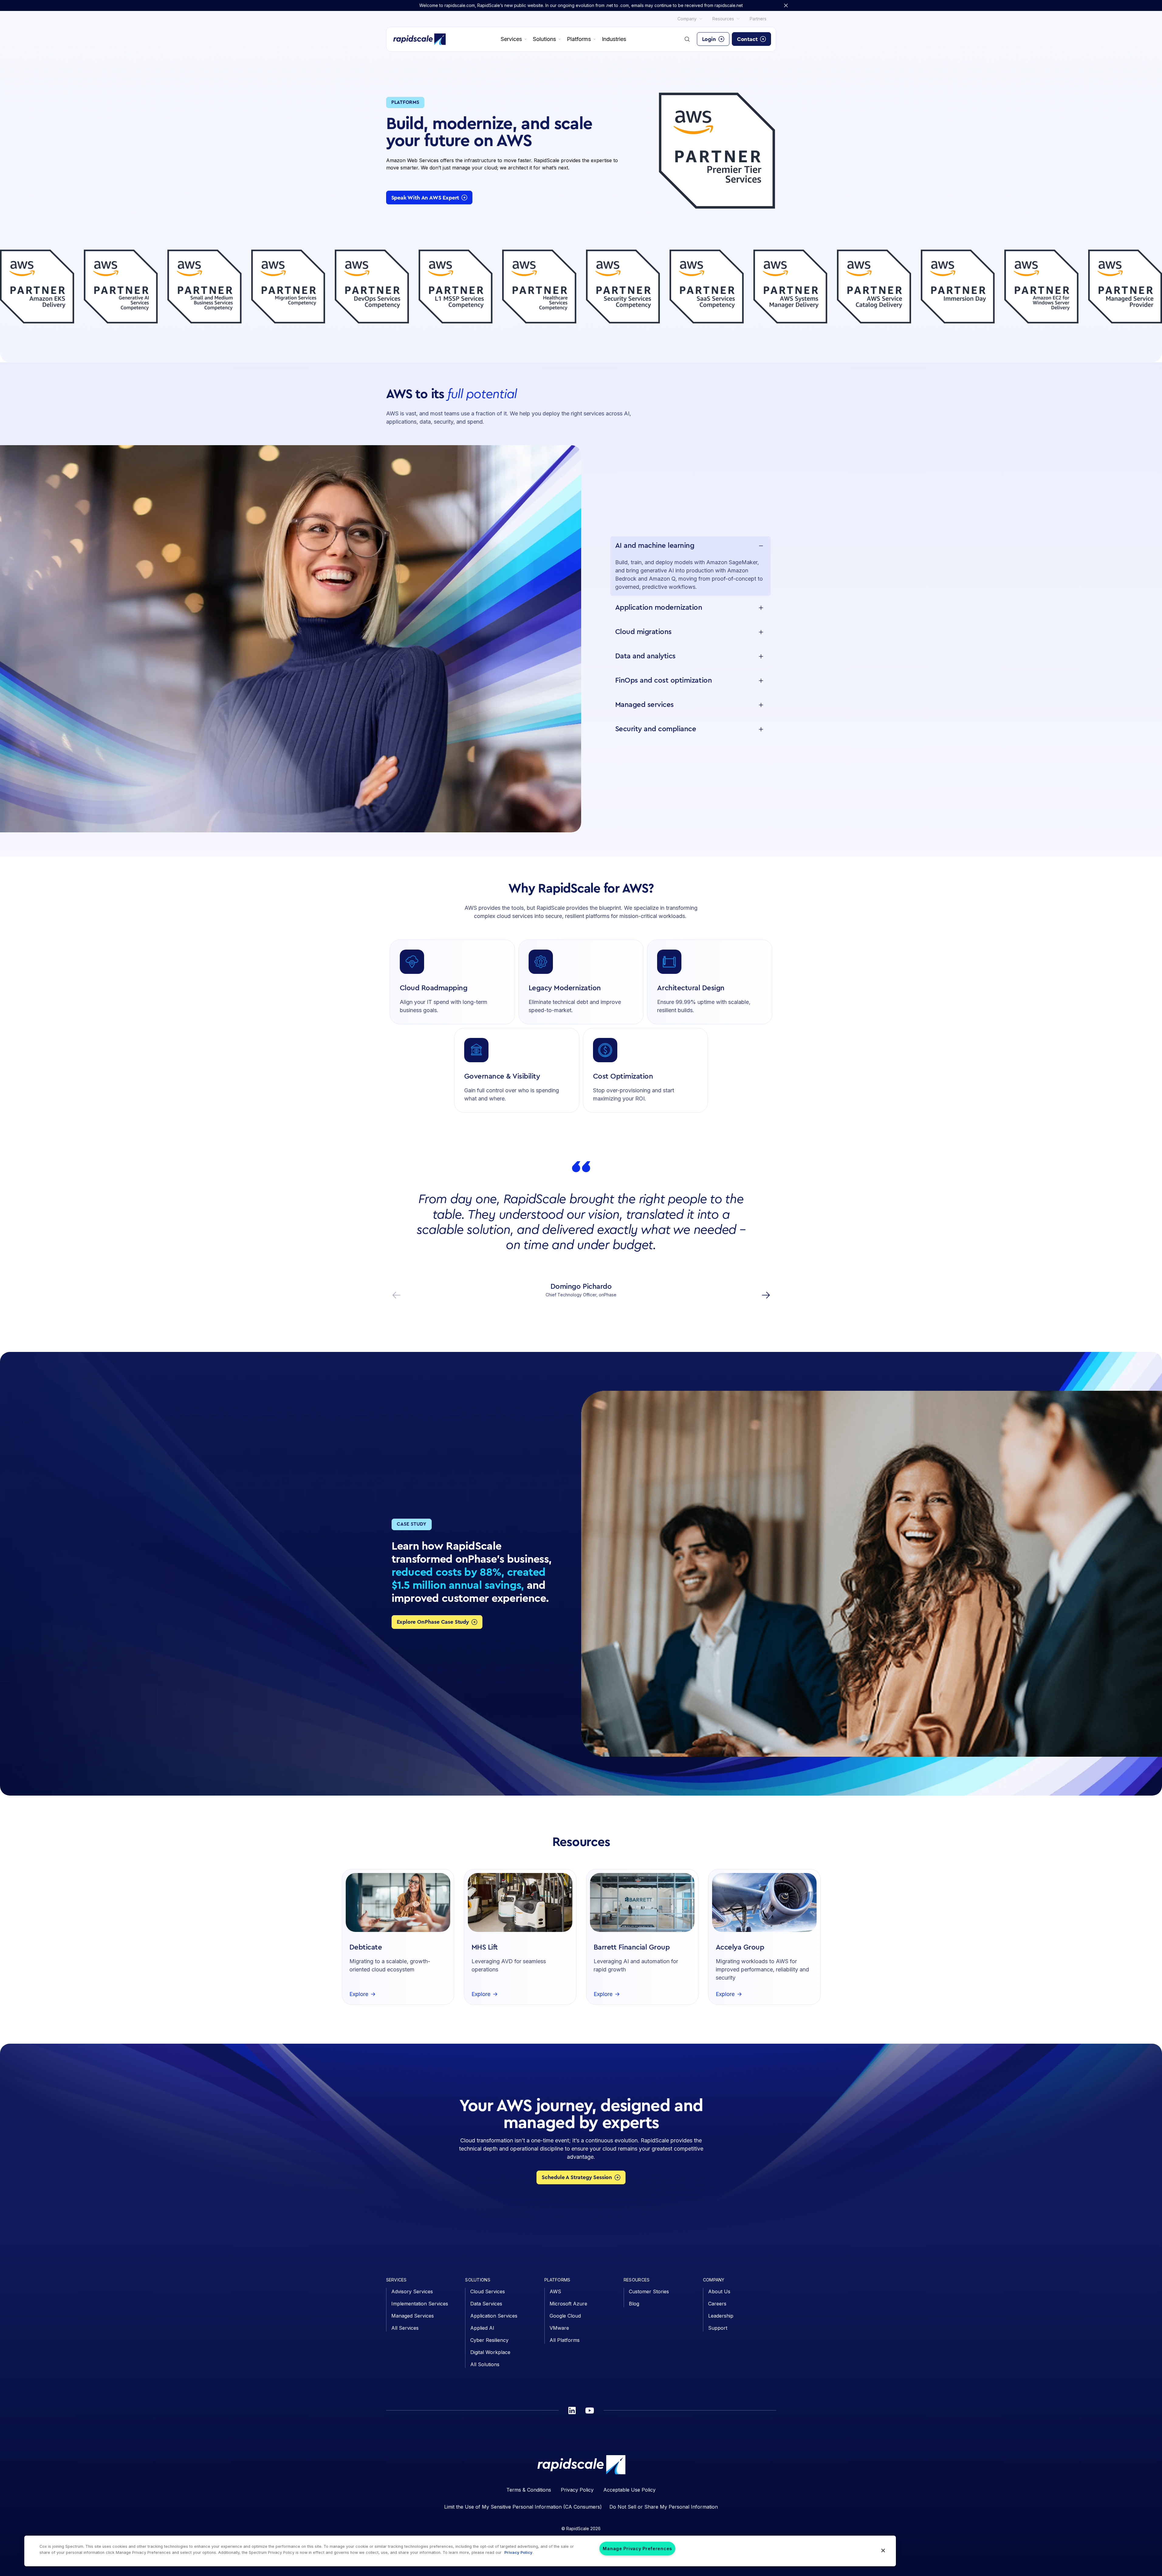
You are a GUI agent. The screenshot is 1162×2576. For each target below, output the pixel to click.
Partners (758, 19)
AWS (555, 2291)
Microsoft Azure (568, 2304)
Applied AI (482, 2328)
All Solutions (485, 2364)
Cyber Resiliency (489, 2340)
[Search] (687, 39)
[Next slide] (766, 1295)
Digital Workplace (490, 2352)
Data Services (486, 2304)
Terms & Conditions (529, 2490)
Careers (717, 2304)
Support (718, 2328)
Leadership (721, 2316)
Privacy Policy (577, 2490)
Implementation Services (420, 2304)
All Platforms (565, 2340)
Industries (614, 39)
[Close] (883, 2550)
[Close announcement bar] (786, 5)
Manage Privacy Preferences (637, 2549)
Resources (723, 19)
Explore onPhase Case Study (433, 1622)
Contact (747, 39)
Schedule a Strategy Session (577, 2177)
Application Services (494, 2316)
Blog (634, 2304)
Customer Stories (649, 2291)
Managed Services (413, 2316)
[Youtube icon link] (590, 2411)
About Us (719, 2291)
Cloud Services (488, 2291)
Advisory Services (412, 2291)
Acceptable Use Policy (629, 2490)
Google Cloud (565, 2316)
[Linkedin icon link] (572, 2411)
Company (687, 19)
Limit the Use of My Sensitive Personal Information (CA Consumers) (523, 2507)
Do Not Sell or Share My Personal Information (664, 2507)
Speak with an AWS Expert (425, 198)
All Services (405, 2328)
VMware (559, 2328)
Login (709, 39)
